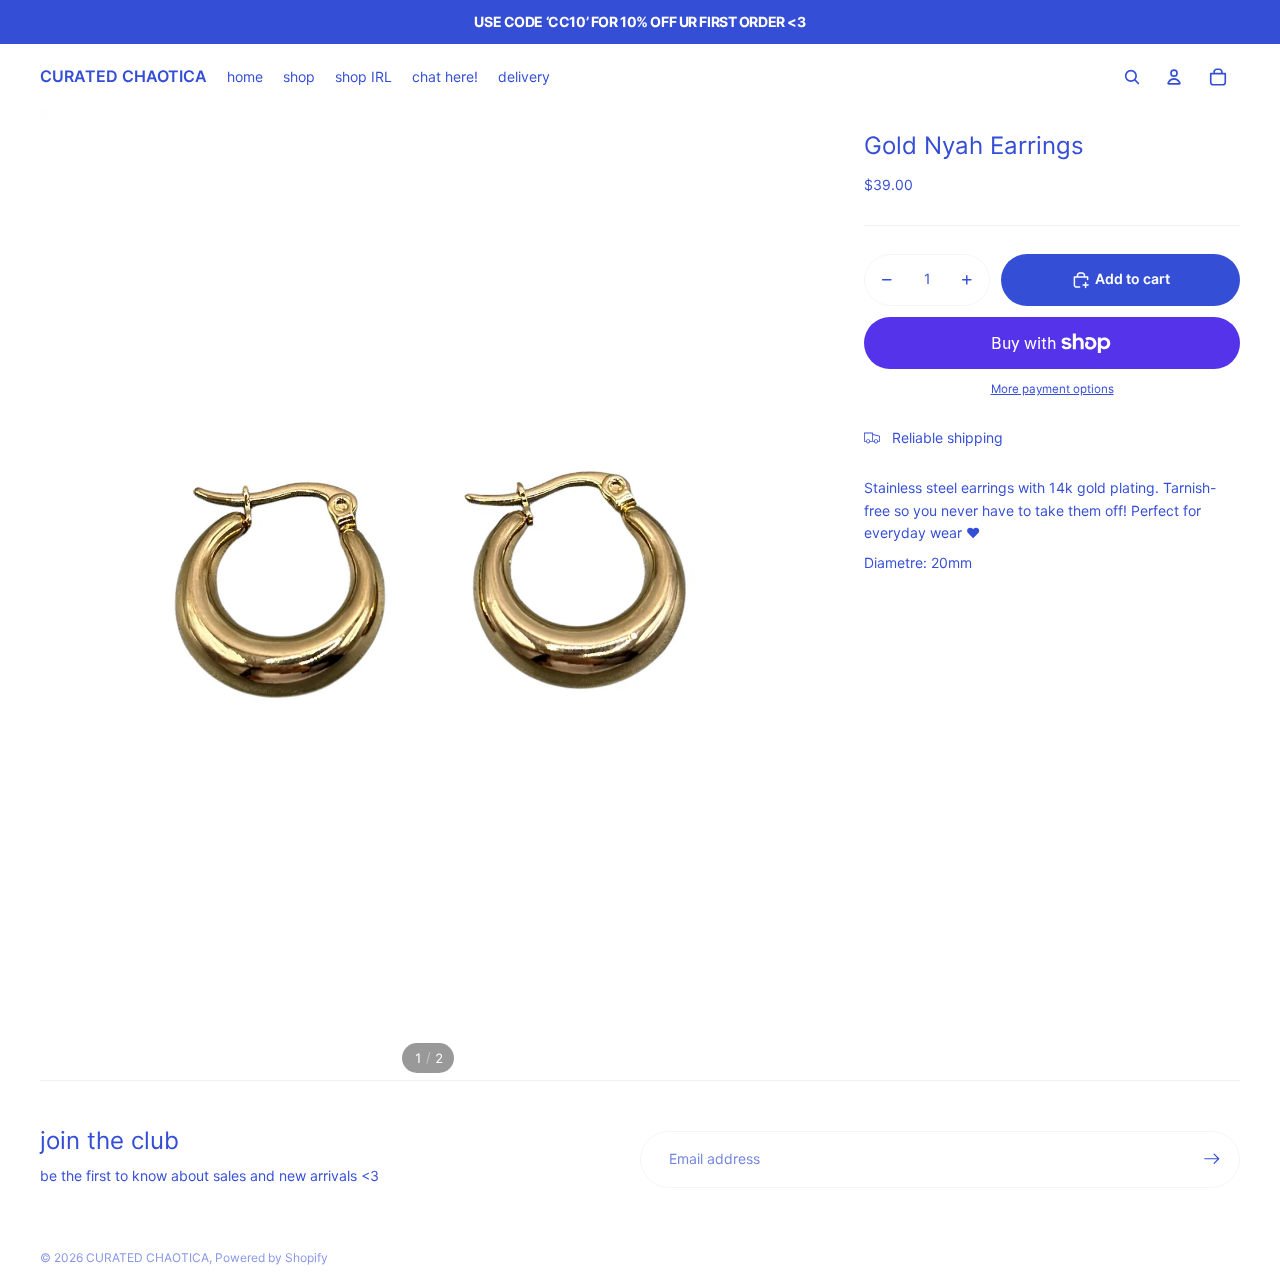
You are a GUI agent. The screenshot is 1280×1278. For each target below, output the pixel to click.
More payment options (1052, 390)
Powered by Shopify (271, 1257)
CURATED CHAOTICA (147, 1257)
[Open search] (1132, 77)
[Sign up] (1212, 1159)
